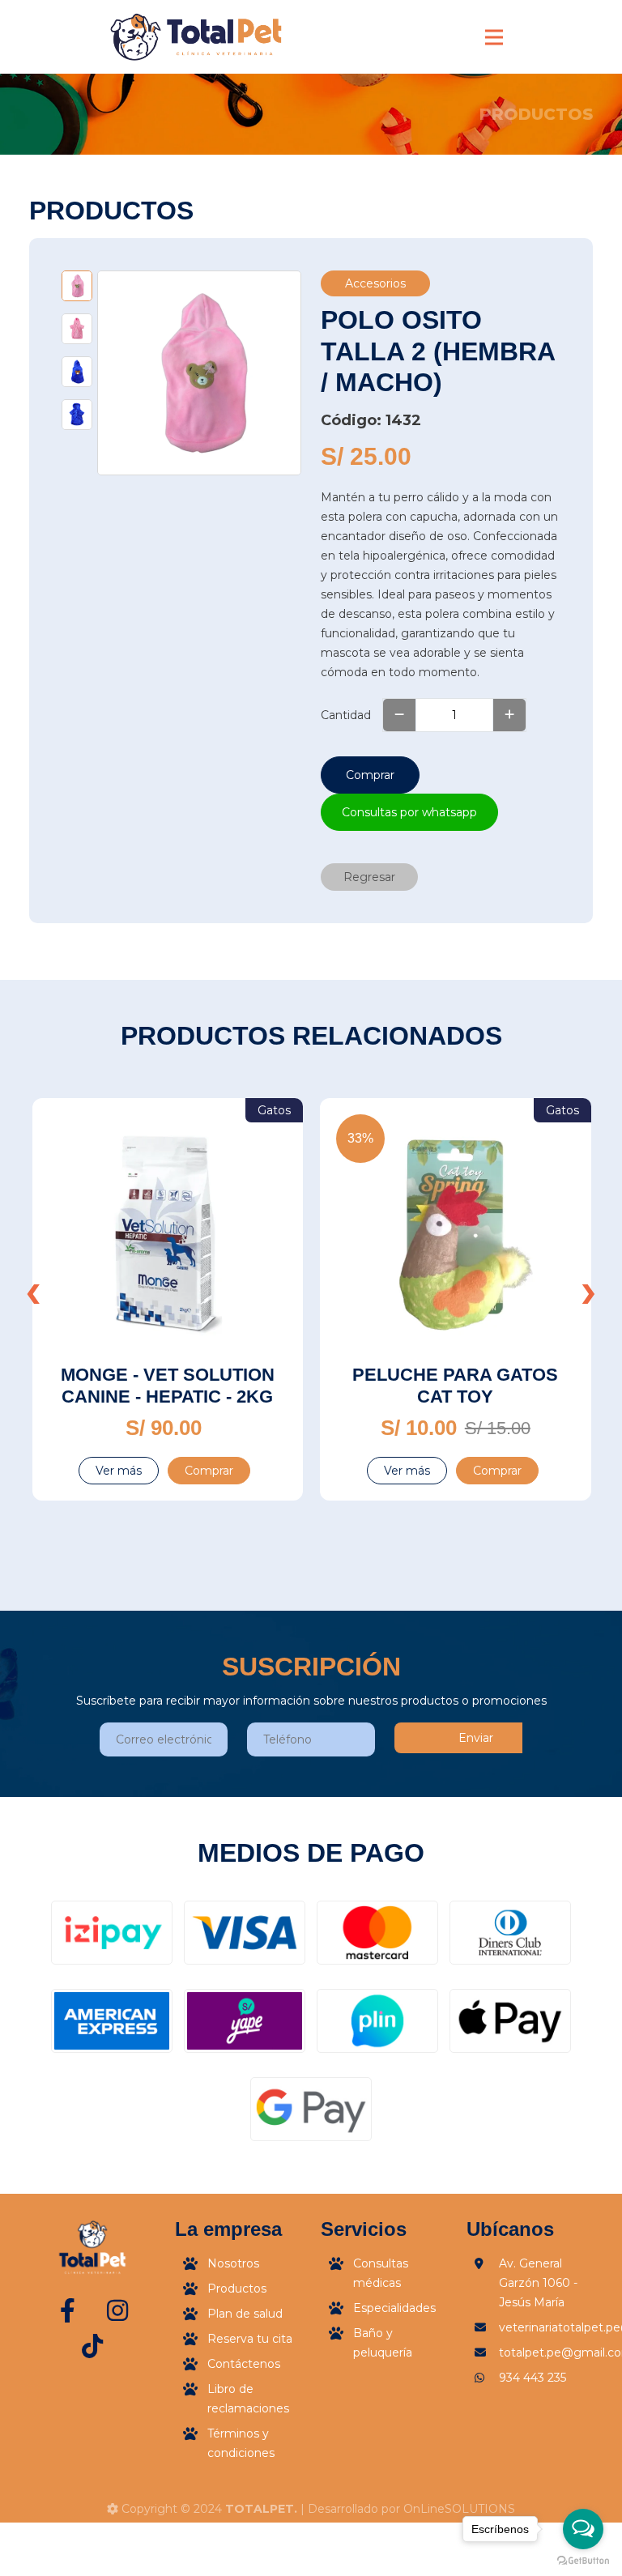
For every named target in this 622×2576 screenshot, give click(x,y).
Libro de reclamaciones (248, 2399)
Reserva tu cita (250, 2339)
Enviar (476, 1738)
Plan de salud (245, 2314)
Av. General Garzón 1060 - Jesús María (538, 2283)
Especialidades (394, 2308)
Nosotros (233, 2263)
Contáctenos (244, 2364)
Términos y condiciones (241, 2443)
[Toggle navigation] (494, 37)
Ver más (119, 1471)
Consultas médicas (381, 2273)
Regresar (369, 877)
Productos (237, 2289)
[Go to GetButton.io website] (583, 2560)
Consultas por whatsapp (409, 812)
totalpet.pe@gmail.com (546, 2352)
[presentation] (33, 1291)
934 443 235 (533, 2378)
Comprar (370, 775)
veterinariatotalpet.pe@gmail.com (546, 2327)
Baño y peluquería (383, 2343)
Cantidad (346, 715)
